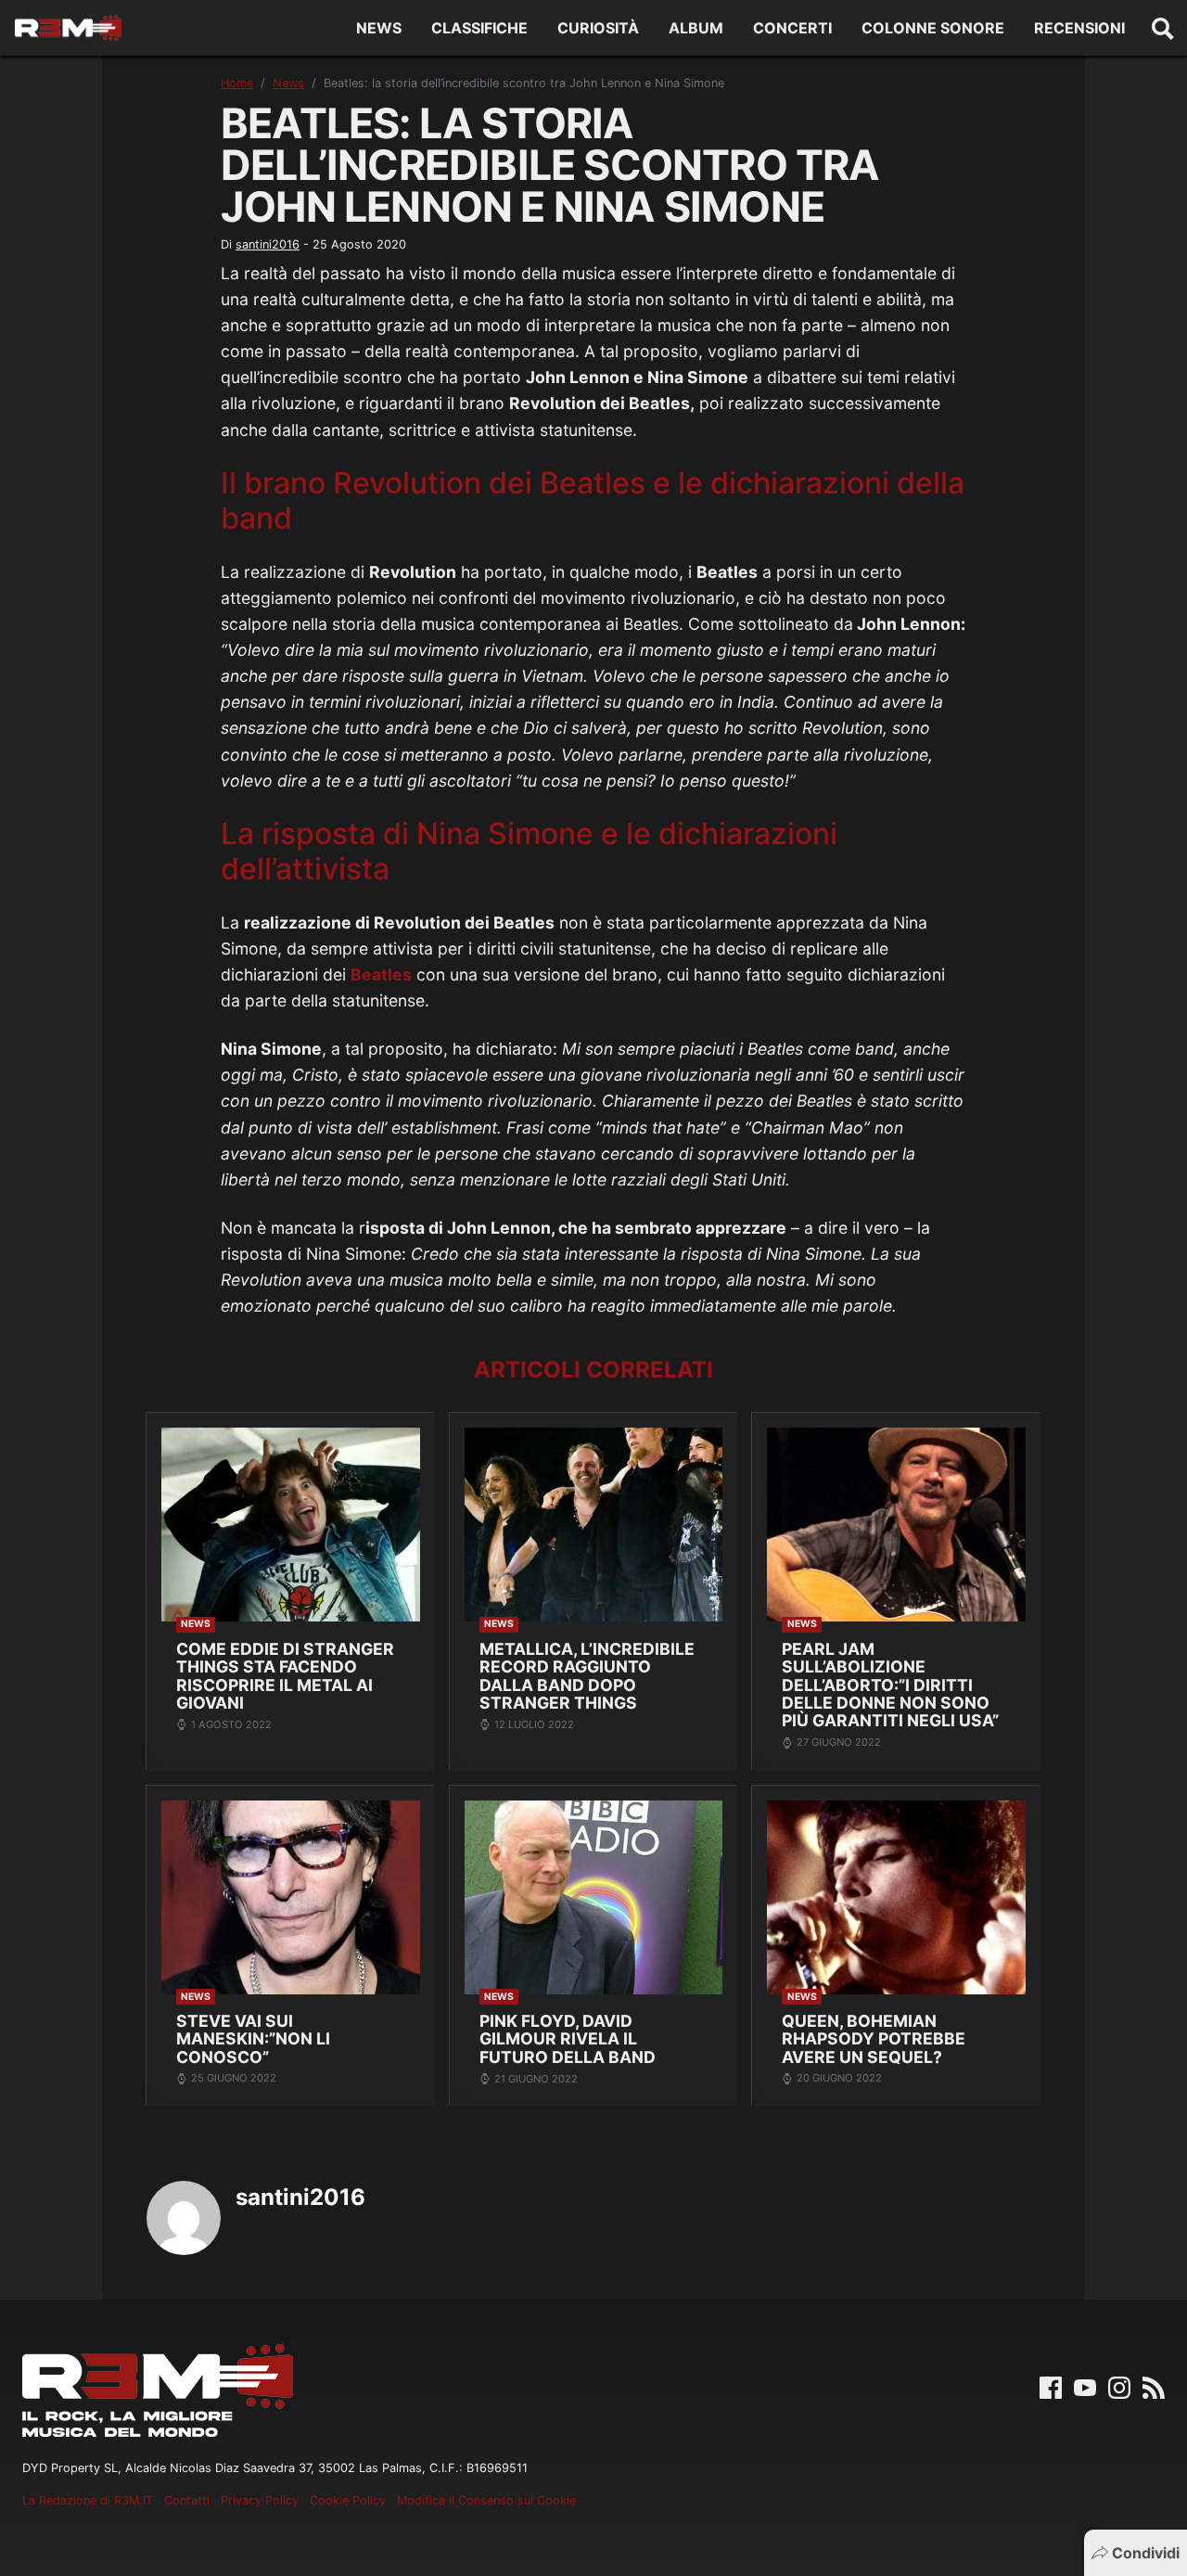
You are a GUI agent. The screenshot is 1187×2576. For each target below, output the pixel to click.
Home (237, 83)
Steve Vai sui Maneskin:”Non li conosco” (253, 2039)
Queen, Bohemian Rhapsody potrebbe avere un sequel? (874, 2039)
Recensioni (1079, 28)
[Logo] (68, 28)
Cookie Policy (348, 2500)
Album (696, 28)
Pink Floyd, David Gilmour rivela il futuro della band (568, 2039)
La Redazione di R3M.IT (88, 2500)
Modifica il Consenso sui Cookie (486, 2500)
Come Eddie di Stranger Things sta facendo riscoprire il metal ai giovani (285, 1676)
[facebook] (1051, 2386)
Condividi (1146, 2553)
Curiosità (598, 28)
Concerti (792, 28)
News (379, 28)
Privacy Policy (260, 2500)
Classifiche (479, 28)
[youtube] (1085, 2386)
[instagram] (1119, 2386)
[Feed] (1154, 2386)
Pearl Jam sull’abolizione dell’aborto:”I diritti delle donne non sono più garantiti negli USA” (890, 1685)
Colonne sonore (933, 28)
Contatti (187, 2500)
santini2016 (268, 244)
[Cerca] (1163, 28)
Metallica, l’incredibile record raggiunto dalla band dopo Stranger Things (587, 1676)
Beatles (381, 974)
